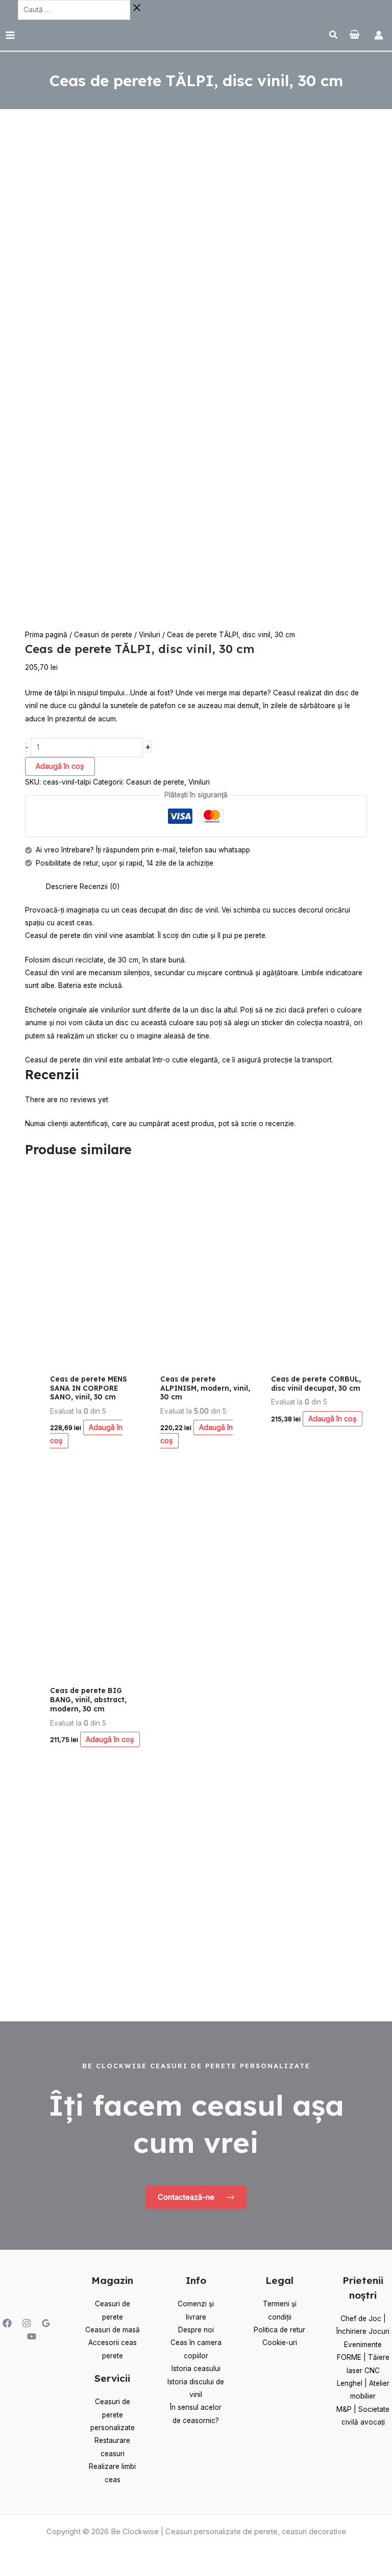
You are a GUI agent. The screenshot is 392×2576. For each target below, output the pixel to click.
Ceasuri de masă (113, 2330)
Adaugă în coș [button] (86, 1434)
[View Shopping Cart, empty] (354, 35)
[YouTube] (32, 2336)
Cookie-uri (280, 2343)
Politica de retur (279, 2330)
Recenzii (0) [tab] (100, 887)
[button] (334, 36)
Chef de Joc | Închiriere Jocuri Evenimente (363, 2332)
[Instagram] (27, 2323)
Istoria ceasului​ (196, 2369)
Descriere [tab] (62, 887)
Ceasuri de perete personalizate (113, 2415)
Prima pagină (46, 635)
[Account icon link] (379, 35)
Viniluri (150, 635)
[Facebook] (7, 2323)
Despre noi (196, 2330)
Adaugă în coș (60, 766)
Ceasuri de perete (103, 635)
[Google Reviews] (46, 2323)
